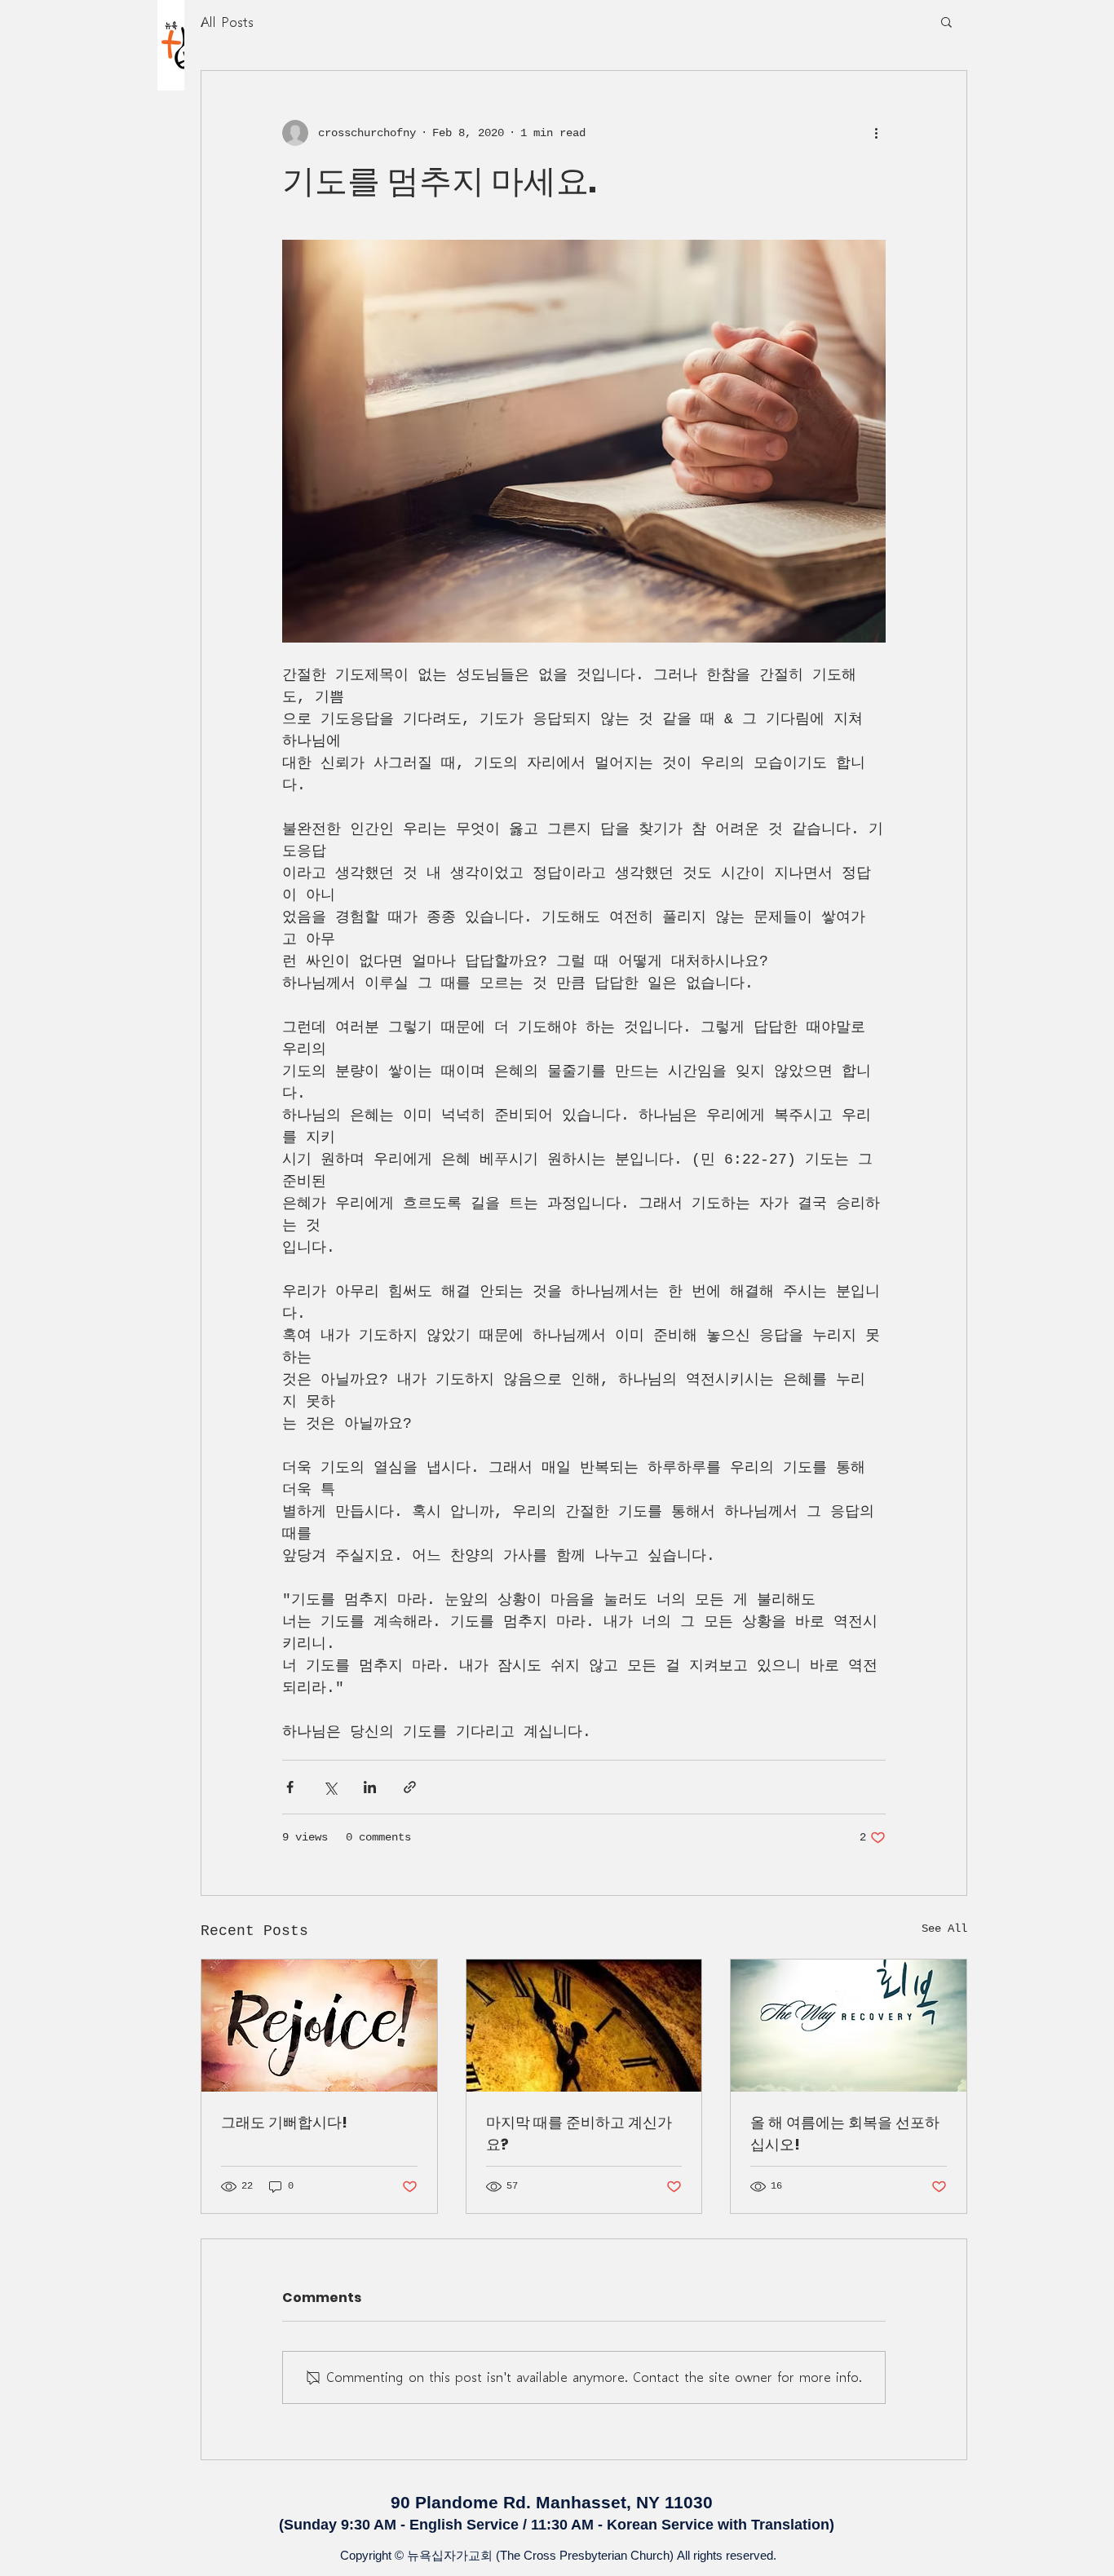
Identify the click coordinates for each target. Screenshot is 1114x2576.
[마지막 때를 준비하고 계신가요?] (584, 2026)
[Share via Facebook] (290, 1787)
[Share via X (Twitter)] (330, 1787)
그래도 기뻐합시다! (284, 2122)
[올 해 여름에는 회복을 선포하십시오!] (849, 2026)
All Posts (227, 21)
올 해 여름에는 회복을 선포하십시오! (845, 2133)
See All (944, 1929)
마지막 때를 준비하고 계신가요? (579, 2133)
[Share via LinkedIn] (370, 1787)
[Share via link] (410, 1787)
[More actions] (876, 133)
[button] (946, 21)
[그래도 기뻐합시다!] (319, 2026)
